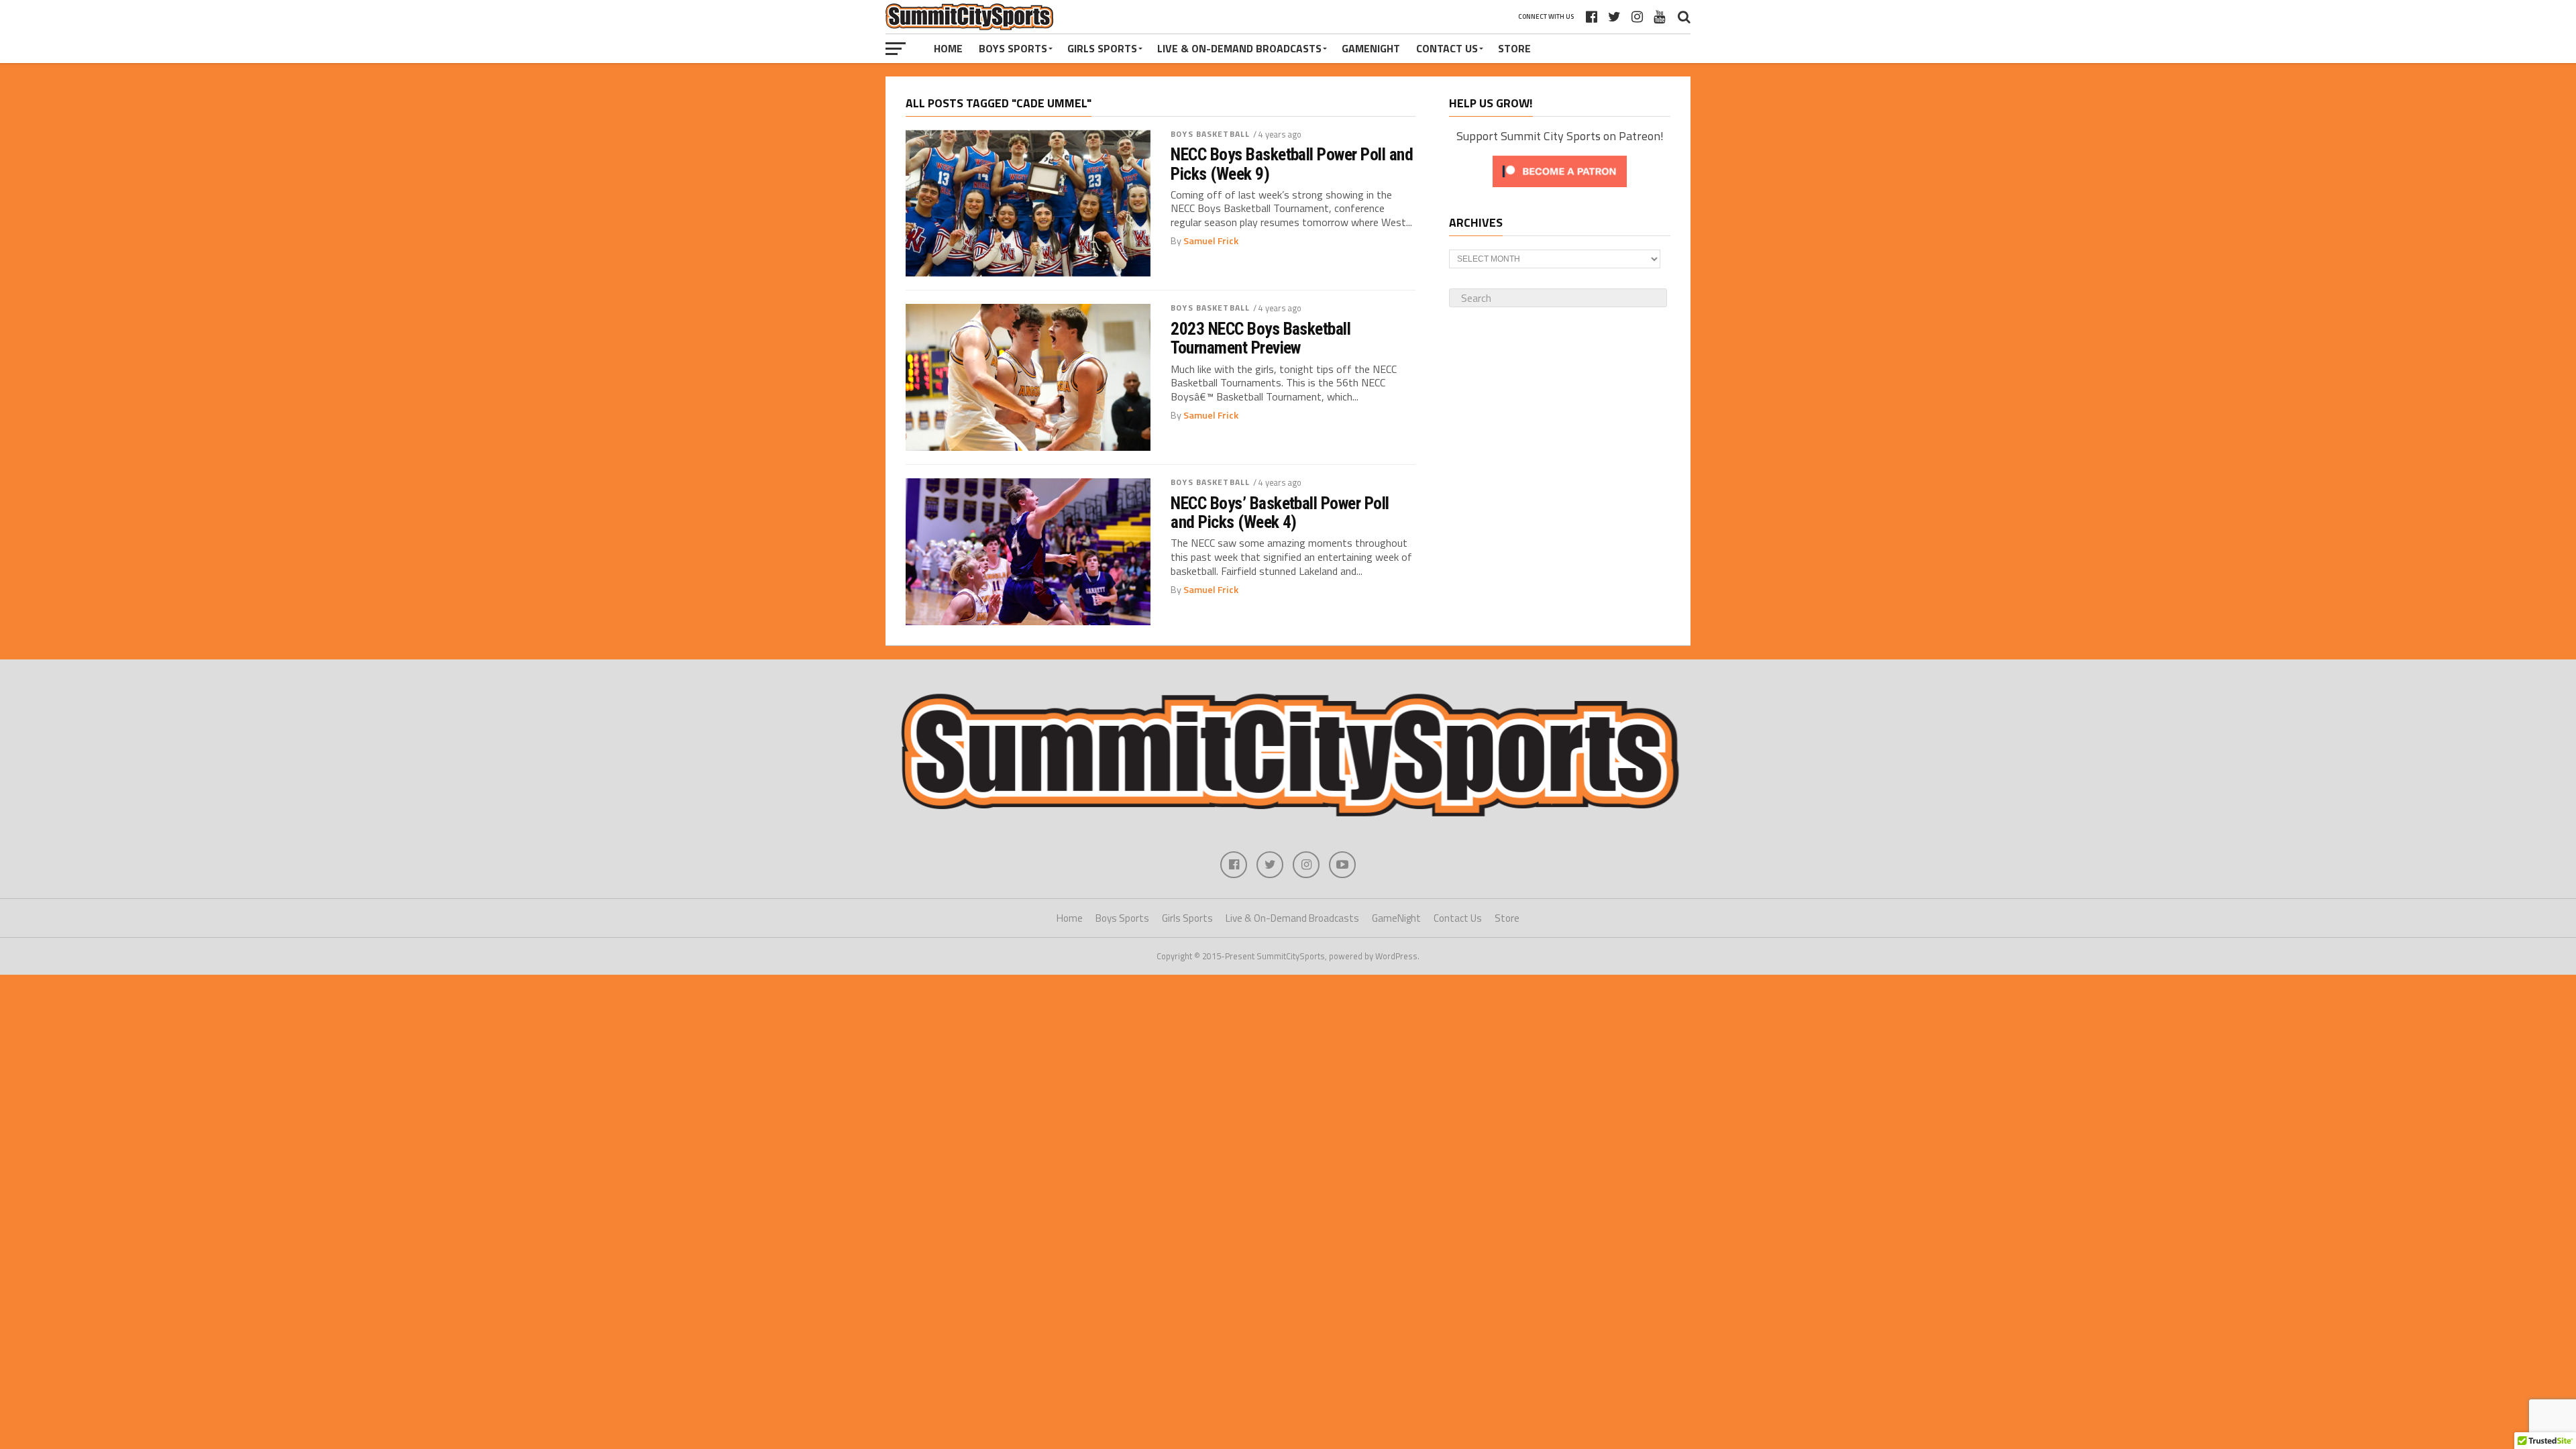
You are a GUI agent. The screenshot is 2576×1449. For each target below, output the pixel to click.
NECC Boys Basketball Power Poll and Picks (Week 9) (1292, 164)
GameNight (1371, 48)
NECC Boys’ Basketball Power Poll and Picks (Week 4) (1280, 513)
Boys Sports (1013, 48)
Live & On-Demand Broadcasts (1239, 48)
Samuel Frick (1211, 241)
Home (948, 48)
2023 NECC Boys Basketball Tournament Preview (1260, 338)
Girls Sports (1102, 48)
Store (1514, 48)
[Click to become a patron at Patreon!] (1560, 190)
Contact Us (1447, 48)
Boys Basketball (1210, 134)
